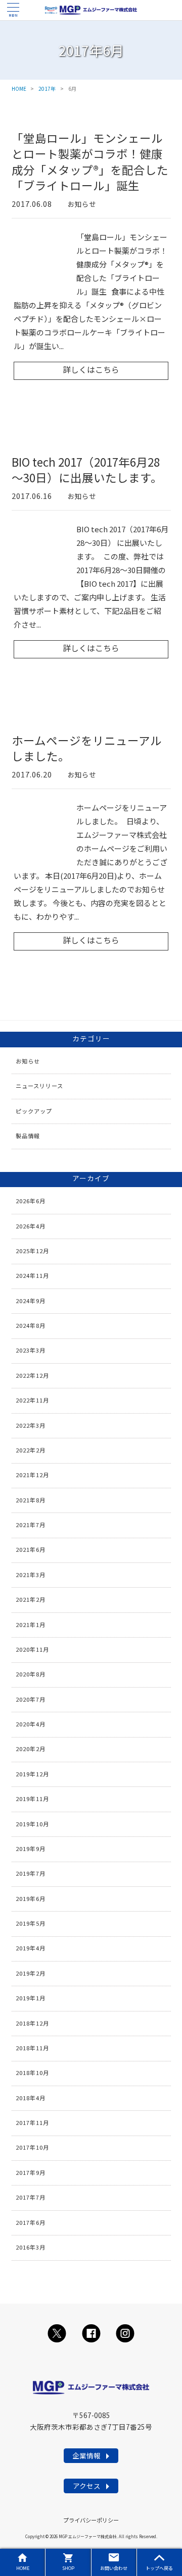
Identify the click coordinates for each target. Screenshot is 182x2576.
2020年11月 (32, 1649)
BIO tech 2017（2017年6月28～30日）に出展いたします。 (87, 470)
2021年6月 (31, 1549)
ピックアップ (34, 1111)
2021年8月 (31, 1500)
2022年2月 (31, 1450)
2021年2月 (31, 1599)
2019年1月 (31, 1998)
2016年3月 (31, 2247)
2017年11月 (32, 2122)
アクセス (87, 2486)
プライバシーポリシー (91, 2520)
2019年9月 (31, 1849)
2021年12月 (32, 1475)
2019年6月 (31, 1898)
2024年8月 (31, 1325)
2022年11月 (32, 1400)
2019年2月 (31, 1973)
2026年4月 (31, 1226)
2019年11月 (32, 1799)
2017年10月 (32, 2147)
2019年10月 (32, 1824)
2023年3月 (31, 1350)
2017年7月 (31, 2197)
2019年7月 (31, 1873)
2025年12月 (32, 1251)
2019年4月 (31, 1948)
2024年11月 (32, 1275)
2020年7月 (31, 1699)
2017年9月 (31, 2172)
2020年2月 (31, 1749)
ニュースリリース (39, 1086)
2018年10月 (32, 2073)
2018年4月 (31, 2098)
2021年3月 (31, 1575)
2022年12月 (32, 1375)
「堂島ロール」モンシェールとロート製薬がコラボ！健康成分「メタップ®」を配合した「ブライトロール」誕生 (90, 162)
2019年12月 (32, 1774)
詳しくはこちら (91, 370)
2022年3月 (31, 1425)
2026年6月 (31, 1201)
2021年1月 (31, 1625)
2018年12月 (32, 2023)
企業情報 (86, 2455)
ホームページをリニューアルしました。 (87, 748)
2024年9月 (31, 1301)
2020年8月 (31, 1674)
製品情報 (28, 1136)
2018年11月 (32, 2048)
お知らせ (82, 204)
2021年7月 (31, 1525)
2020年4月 (31, 1724)
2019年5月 (31, 1923)
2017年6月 (31, 2222)
